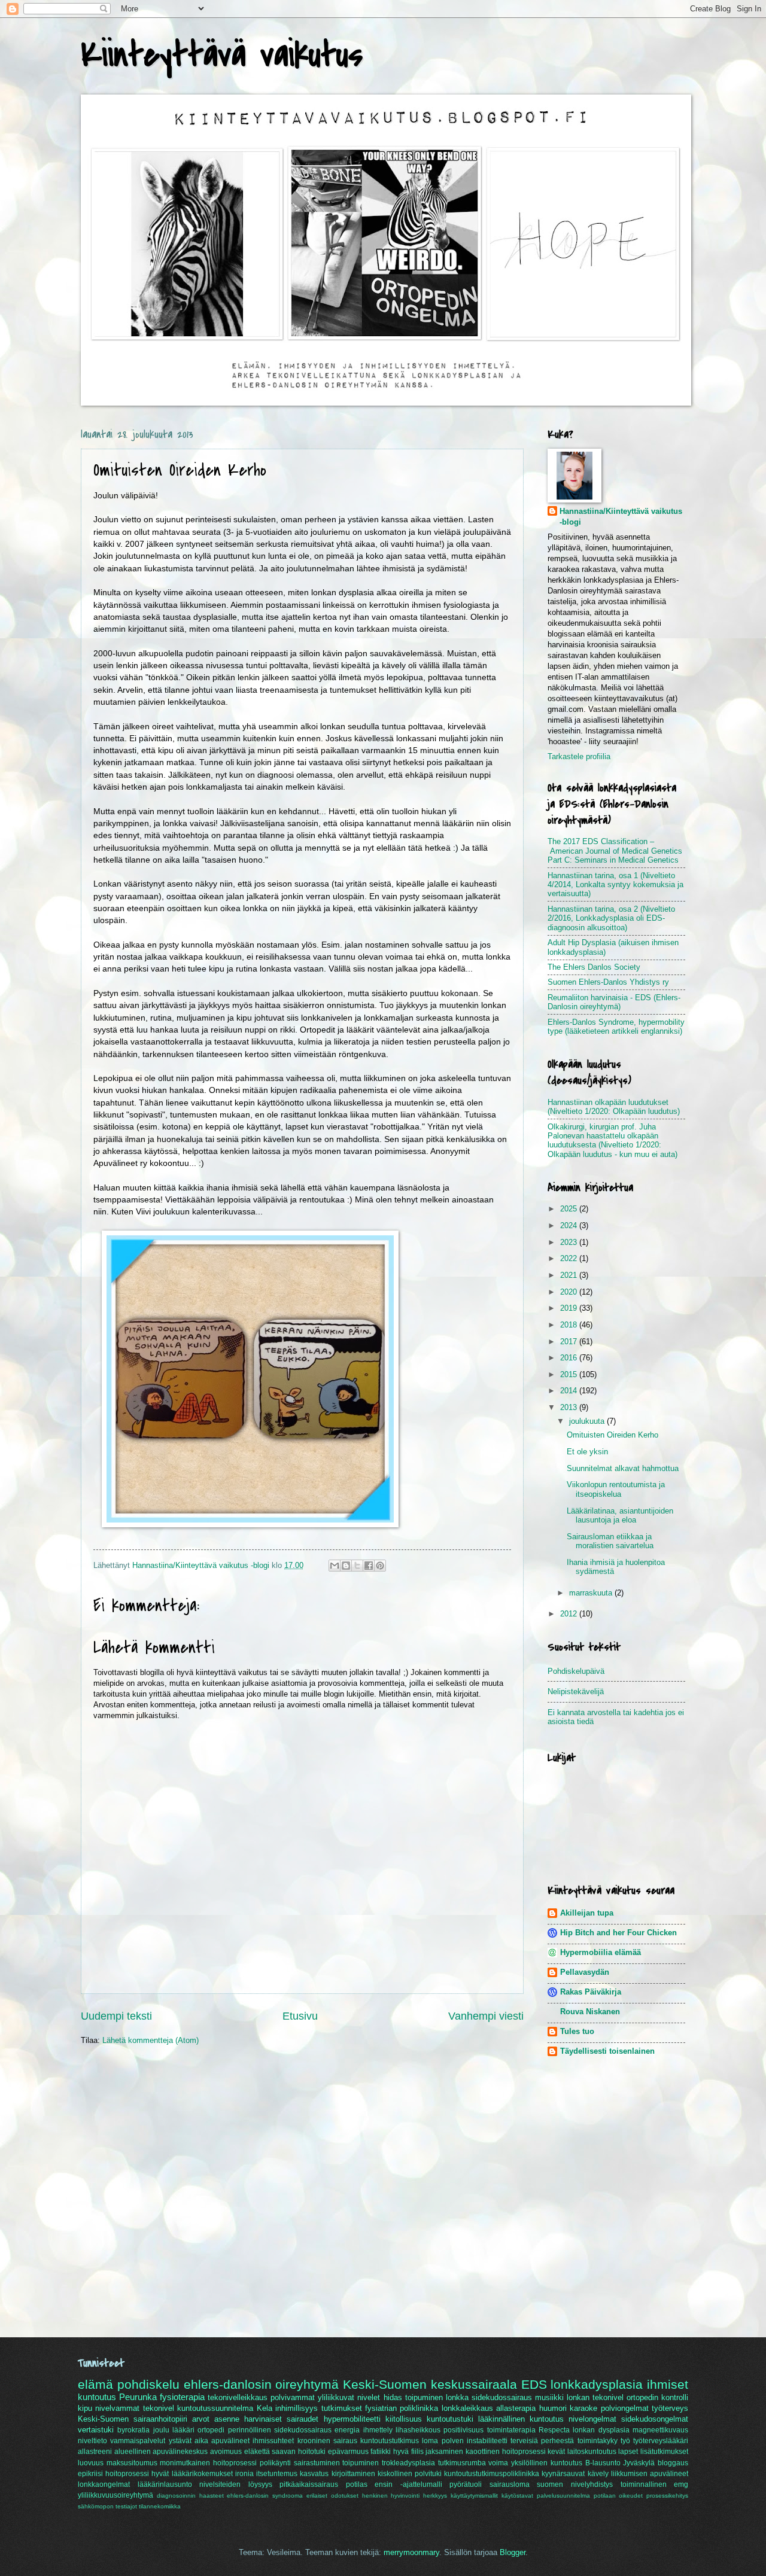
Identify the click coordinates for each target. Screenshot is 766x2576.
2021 (570, 1275)
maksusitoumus (132, 2463)
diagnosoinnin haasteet (190, 2496)
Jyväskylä (639, 2463)
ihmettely (378, 2430)
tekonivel (159, 2408)
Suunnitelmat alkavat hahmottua (623, 1468)
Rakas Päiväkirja (591, 1992)
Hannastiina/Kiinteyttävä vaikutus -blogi (621, 517)
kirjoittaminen (353, 2474)
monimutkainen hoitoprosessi (208, 2463)
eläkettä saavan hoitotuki (285, 2452)
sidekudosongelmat (655, 2419)
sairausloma (510, 2484)
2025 (570, 1209)
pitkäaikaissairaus (309, 2484)
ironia (244, 2474)
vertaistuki (96, 2430)
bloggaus (673, 2463)
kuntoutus (97, 2397)
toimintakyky (598, 2441)
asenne (227, 2419)
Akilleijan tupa (587, 1913)
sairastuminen (317, 2463)
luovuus (91, 2463)
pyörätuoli (466, 2484)
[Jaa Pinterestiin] (380, 1566)
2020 (570, 1292)
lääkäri (183, 2430)
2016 (570, 1358)
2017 (570, 1342)
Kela (265, 2408)
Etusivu (300, 2016)
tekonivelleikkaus (238, 2397)
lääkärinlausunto (165, 2484)
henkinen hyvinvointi (391, 2496)
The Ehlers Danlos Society (594, 967)
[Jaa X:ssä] (357, 1566)
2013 (570, 1407)
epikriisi (90, 2474)
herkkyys (435, 2496)
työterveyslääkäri (661, 2441)
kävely (598, 2474)
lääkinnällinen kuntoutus (521, 2419)
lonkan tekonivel (595, 2397)
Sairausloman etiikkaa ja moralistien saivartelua (610, 1541)
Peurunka (138, 2397)
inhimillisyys (297, 2408)
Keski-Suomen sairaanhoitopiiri (133, 2419)
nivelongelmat (592, 2419)
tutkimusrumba (462, 2463)
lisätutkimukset (664, 2452)
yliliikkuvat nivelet (349, 2397)
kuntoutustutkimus (390, 2441)
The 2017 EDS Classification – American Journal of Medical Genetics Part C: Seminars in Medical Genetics (615, 851)
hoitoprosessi (127, 2474)
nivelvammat (117, 2408)
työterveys (670, 2408)
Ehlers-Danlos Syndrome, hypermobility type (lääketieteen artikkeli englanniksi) (616, 1027)
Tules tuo (577, 2031)
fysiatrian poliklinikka (402, 2408)
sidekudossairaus (502, 2397)
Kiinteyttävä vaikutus (222, 55)
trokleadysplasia (408, 2463)
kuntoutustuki (450, 2419)
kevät (556, 2452)
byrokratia (133, 2430)
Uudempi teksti (116, 2016)
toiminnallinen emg (655, 2484)
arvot (201, 2419)
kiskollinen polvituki (410, 2474)
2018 (570, 1325)
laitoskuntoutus (592, 2452)
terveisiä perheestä (542, 2441)
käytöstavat (517, 2496)
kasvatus (314, 2474)
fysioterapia (182, 2397)
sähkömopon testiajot (107, 2506)
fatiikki (381, 2452)
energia (347, 2430)
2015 (570, 1374)
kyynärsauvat (563, 2474)
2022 (570, 1258)
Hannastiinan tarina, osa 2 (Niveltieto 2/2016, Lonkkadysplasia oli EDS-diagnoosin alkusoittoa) (611, 918)
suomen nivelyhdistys (575, 2484)
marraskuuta (592, 1593)
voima (498, 2463)
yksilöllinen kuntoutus (547, 2463)
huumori (553, 2408)
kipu (85, 2408)
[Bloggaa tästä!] (346, 1566)
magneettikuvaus (660, 2430)
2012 (570, 1614)
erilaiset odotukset (332, 2496)
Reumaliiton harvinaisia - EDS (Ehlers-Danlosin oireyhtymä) (614, 1002)
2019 (570, 1308)
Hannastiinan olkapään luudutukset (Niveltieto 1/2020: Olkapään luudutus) (614, 1107)
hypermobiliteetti (352, 2419)
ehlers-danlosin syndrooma (265, 2496)
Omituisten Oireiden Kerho (613, 1435)
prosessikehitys (667, 2496)
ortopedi (211, 2430)
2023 (570, 1242)
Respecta (554, 2430)
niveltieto (92, 2441)
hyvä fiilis (408, 2452)
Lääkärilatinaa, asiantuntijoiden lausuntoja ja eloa (620, 1515)
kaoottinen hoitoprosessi (506, 2452)
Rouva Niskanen (590, 2012)
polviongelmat (625, 2408)
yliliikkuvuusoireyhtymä (115, 2495)
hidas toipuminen (413, 2397)
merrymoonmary (411, 2552)
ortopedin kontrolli (657, 2397)
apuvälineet (230, 2441)
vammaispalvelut (138, 2441)
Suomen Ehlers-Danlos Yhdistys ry (608, 982)
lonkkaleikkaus (467, 2408)
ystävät (180, 2441)
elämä (95, 2384)
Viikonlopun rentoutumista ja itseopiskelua (616, 1489)
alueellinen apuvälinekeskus (161, 2452)
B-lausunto (603, 2463)
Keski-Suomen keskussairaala (430, 2384)
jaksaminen (444, 2452)
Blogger (513, 2552)
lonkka (457, 2397)
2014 (570, 1391)
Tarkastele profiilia (579, 756)
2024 (570, 1225)
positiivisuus (463, 2430)
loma (430, 2441)
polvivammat (293, 2397)
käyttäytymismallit (474, 2496)
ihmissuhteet (273, 2441)
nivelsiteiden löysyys (236, 2484)
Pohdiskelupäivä (576, 1671)
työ (625, 2441)
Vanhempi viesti (486, 2016)
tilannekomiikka (160, 2506)
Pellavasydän (585, 1972)
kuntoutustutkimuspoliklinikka (492, 2474)
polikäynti (275, 2463)
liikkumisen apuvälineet (650, 2474)
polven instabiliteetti (475, 2441)
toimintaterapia (511, 2430)
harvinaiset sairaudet (281, 2419)
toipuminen (361, 2463)
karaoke (583, 2408)
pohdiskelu (148, 2384)
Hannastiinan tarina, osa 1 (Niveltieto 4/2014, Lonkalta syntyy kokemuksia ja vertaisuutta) (615, 885)
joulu (161, 2430)
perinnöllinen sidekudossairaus (280, 2430)
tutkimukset (342, 2408)
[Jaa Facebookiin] (369, 1566)
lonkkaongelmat (104, 2484)
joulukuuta (588, 1421)
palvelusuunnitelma (563, 2496)
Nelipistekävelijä (576, 1692)
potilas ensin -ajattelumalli (394, 2484)
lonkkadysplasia (597, 2384)
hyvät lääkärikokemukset (192, 2474)
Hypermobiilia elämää (601, 1952)
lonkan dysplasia (601, 2430)
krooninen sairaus (327, 2441)
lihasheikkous (418, 2430)
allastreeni (95, 2452)
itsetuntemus (277, 2474)
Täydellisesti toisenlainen (607, 2051)
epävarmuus (348, 2452)
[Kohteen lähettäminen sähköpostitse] (335, 1566)
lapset (628, 2452)
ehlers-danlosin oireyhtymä (262, 2384)
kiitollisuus (404, 2419)
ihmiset (668, 2384)
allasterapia (516, 2408)
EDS (534, 2384)
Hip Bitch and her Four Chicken (618, 1933)
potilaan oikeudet (618, 2496)
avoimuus (226, 2452)
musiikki (549, 2397)
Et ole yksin (587, 1452)
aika (201, 2441)
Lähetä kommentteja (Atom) (151, 2040)
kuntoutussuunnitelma (215, 2408)
